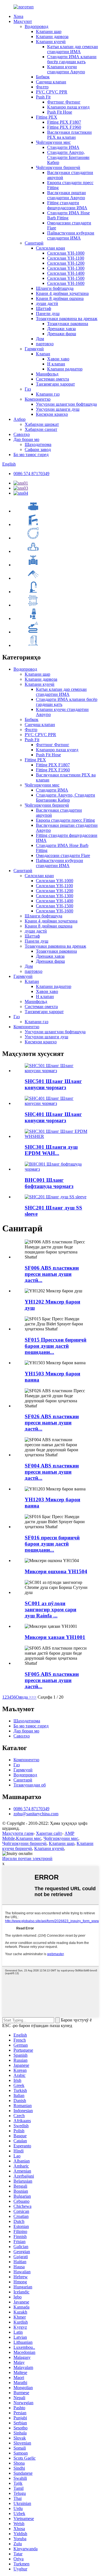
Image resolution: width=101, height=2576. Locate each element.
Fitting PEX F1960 (64, 127)
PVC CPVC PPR (52, 92)
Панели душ (48, 314)
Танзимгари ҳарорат (55, 384)
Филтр (42, 87)
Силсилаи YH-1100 (66, 258)
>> (34, 1697)
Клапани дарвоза (52, 37)
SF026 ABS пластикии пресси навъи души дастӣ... (52, 1423)
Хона (18, 16)
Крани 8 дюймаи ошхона (60, 298)
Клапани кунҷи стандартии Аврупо (66, 69)
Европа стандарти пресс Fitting (65, 820)
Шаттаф (43, 308)
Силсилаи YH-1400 (66, 273)
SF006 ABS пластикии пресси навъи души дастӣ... (52, 1274)
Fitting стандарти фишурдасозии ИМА (67, 205)
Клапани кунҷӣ (51, 42)
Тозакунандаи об (30, 1785)
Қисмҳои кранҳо (52, 414)
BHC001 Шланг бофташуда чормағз (49, 1183)
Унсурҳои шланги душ (58, 409)
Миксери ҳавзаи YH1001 (55, 1637)
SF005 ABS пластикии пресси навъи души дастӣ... (52, 1680)
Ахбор (19, 419)
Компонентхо (38, 399)
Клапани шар (49, 31)
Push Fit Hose (60, 112)
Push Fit (43, 97)
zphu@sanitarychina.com (36, 1814)
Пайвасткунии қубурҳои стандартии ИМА (71, 235)
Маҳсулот (23, 21)
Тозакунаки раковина (68, 324)
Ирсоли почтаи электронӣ (27, 1858)
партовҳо (45, 344)
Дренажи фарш (62, 334)
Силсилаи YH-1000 (66, 253)
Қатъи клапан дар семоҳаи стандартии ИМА (73, 49)
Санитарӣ (34, 243)
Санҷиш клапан (51, 82)
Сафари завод (38, 449)
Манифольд (47, 374)
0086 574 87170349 (31, 474)
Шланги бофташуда (55, 288)
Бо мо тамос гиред (31, 455)
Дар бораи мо (26, 439)
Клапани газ (48, 394)
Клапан (43, 354)
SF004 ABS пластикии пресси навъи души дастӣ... (52, 1472)
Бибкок (43, 77)
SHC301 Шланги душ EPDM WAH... (51, 1150)
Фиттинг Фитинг (64, 102)
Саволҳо (22, 434)
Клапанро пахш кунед (68, 107)
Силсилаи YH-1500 (66, 278)
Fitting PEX (47, 117)
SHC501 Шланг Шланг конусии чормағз (53, 1084)
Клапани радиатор (65, 369)
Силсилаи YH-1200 (66, 263)
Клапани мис (29, 1838)
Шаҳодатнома (38, 444)
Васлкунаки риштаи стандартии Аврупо (66, 195)
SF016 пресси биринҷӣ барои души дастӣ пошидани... (52, 1544)
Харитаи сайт (49, 1833)
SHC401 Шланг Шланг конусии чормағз (53, 1117)
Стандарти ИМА (63, 147)
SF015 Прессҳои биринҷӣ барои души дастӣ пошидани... (56, 1346)
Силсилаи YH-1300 (66, 268)
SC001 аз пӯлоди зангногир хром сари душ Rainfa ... (50, 1609)
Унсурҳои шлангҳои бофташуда (66, 404)
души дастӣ (47, 303)
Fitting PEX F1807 (64, 122)
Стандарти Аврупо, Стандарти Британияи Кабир (68, 157)
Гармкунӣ (34, 349)
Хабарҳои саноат (41, 429)
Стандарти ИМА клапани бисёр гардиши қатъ (72, 59)
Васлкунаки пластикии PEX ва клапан (69, 135)
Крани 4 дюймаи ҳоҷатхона (62, 293)
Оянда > (24, 1697)
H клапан (56, 364)
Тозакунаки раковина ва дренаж (67, 319)
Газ (28, 389)
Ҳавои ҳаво (58, 359)
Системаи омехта (52, 379)
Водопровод (36, 26)
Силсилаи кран (50, 248)
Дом (40, 339)
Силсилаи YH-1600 (66, 283)
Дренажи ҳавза (61, 329)
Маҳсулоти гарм (18, 1833)
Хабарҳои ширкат (42, 424)
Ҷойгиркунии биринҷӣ (58, 167)
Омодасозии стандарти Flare (63, 855)
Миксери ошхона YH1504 (56, 1571)
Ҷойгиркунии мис (53, 142)
